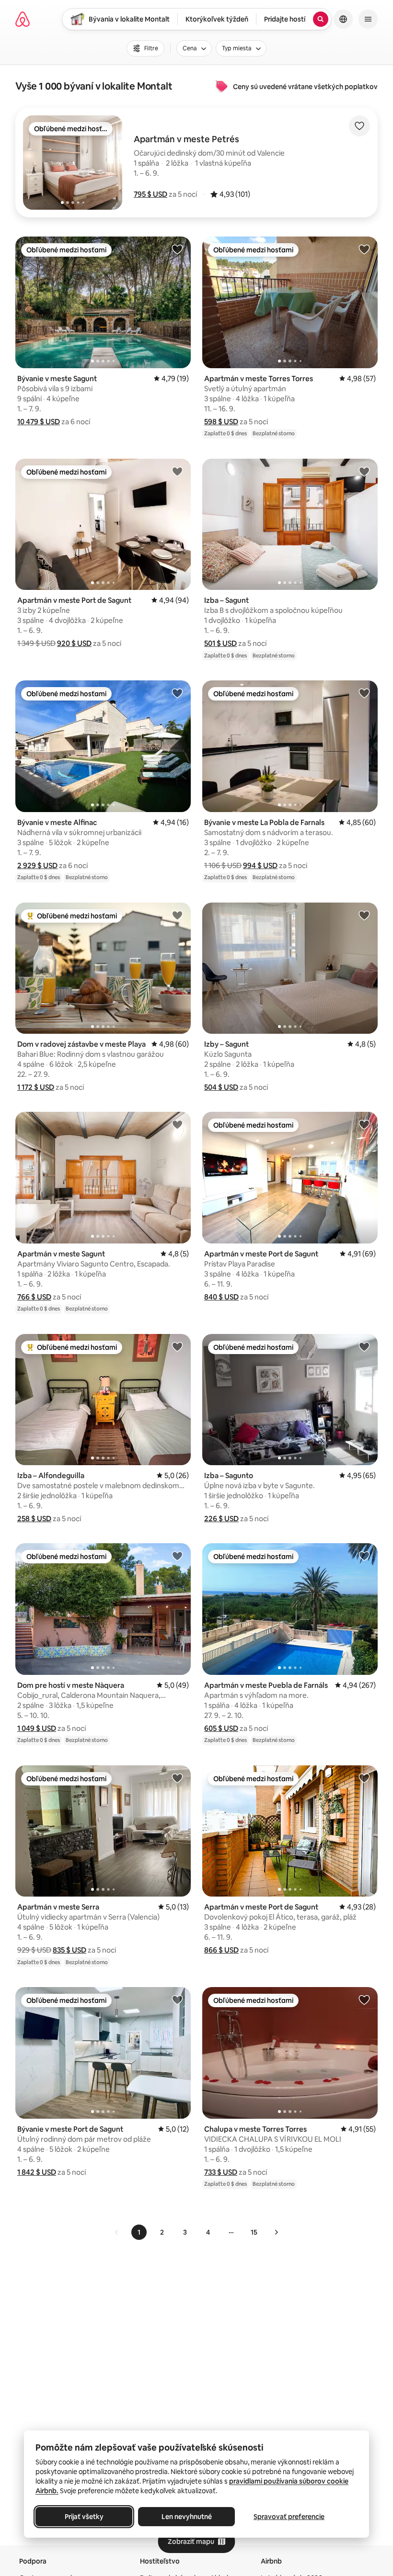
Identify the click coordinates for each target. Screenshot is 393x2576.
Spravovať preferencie (289, 2517)
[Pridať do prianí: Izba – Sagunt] (364, 471)
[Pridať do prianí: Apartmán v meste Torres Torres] (364, 249)
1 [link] (139, 2232)
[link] (117, 2232)
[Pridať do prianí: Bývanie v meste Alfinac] (177, 693)
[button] (150, 194)
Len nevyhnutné (187, 2517)
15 (254, 2232)
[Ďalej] (276, 2232)
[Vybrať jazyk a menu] (343, 19)
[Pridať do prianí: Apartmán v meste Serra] (177, 1778)
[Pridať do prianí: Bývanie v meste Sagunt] (177, 249)
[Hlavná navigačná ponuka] (368, 19)
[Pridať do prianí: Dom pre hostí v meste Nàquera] (177, 1556)
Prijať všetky (84, 2517)
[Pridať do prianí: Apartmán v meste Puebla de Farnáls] (364, 1556)
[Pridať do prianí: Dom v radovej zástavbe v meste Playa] (177, 915)
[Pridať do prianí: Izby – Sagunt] (364, 915)
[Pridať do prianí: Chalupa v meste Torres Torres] (364, 2000)
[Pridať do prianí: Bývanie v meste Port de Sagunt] (177, 2000)
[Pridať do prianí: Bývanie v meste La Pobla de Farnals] (364, 693)
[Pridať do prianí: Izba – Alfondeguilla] (177, 1346)
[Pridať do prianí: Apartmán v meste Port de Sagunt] (177, 471)
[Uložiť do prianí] (359, 126)
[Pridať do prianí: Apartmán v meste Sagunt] (177, 1124)
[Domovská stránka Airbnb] (23, 19)
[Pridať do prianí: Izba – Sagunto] (364, 1346)
